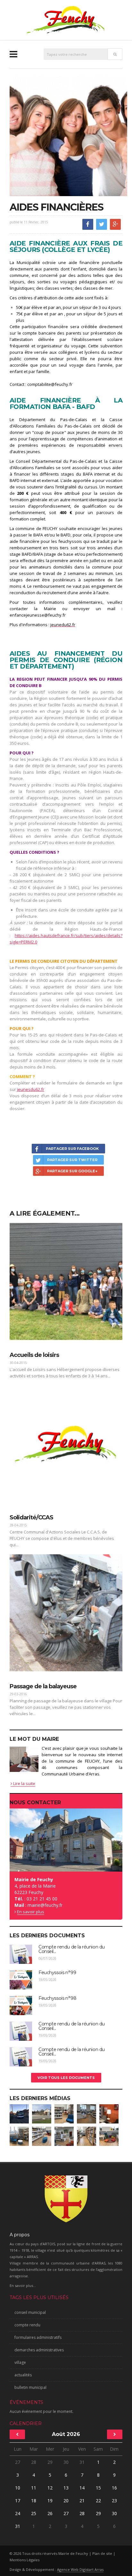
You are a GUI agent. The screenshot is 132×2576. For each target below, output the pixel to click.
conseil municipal (30, 2312)
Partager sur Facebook (72, 1149)
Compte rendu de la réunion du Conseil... (72, 1949)
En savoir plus (31, 1912)
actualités (23, 2375)
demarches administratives (39, 2350)
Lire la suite (24, 1783)
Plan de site (102, 2553)
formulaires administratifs (38, 2337)
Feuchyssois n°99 (57, 1973)
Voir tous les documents (66, 2078)
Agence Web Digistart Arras (80, 2569)
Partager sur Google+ (72, 1171)
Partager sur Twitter (72, 1160)
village (20, 2362)
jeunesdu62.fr (31, 1089)
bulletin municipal (30, 2387)
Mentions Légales (25, 2560)
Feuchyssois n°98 (57, 1998)
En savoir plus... (23, 2285)
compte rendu (27, 2325)
